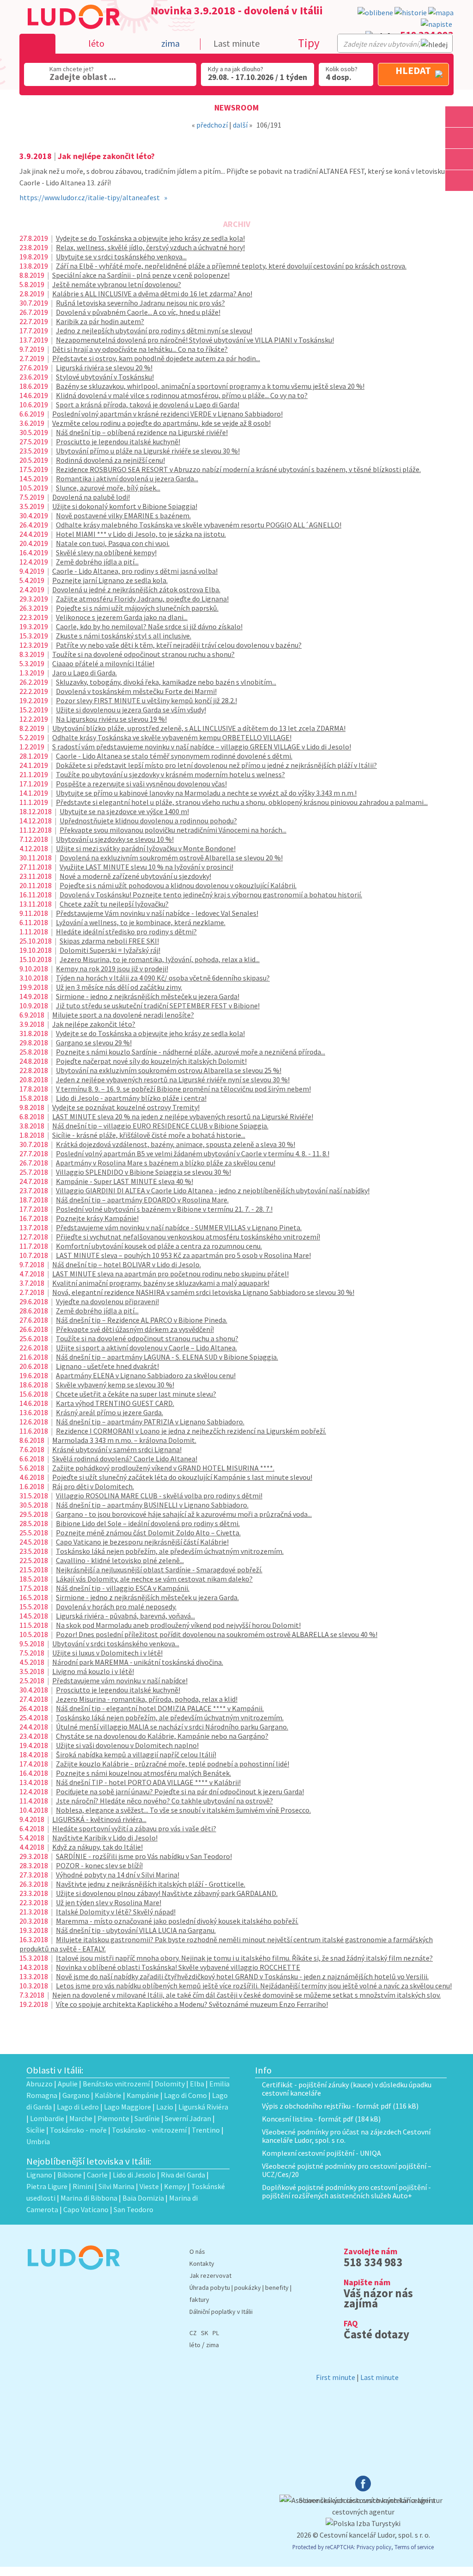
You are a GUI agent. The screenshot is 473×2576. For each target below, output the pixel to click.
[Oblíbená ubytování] (375, 13)
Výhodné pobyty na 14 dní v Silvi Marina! (118, 1875)
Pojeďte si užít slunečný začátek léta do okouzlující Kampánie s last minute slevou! (182, 1477)
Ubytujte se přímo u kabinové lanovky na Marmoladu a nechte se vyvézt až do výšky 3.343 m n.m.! (206, 793)
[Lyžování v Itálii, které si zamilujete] (459, 159)
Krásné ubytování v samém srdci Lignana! (117, 1449)
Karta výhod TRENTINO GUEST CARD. (115, 1403)
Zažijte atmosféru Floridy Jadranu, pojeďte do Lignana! (142, 599)
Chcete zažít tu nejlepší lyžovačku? (114, 904)
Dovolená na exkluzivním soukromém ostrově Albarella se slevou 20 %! (171, 858)
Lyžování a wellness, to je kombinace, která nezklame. (141, 922)
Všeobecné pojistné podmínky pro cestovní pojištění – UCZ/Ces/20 (347, 2170)
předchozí (212, 125)
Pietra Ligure (47, 2186)
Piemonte (113, 2118)
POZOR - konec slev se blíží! (99, 1865)
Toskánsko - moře (78, 2130)
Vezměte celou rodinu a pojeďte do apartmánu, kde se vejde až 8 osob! (161, 423)
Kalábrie (108, 2095)
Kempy (175, 2186)
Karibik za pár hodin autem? (100, 321)
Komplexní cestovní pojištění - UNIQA (321, 2153)
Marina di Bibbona (89, 2198)
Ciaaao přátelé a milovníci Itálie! (103, 663)
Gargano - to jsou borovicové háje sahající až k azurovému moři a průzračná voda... (184, 1514)
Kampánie (143, 2095)
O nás (197, 2251)
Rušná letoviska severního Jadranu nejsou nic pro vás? (140, 303)
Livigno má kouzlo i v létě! (93, 1671)
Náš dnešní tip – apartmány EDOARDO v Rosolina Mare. (142, 1200)
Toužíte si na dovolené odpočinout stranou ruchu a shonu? (143, 654)
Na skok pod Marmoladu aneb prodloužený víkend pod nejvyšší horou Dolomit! (178, 1625)
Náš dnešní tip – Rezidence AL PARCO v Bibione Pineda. (142, 1320)
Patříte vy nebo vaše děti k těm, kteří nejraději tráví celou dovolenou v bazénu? (179, 645)
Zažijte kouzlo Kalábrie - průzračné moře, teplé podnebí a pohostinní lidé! (173, 1764)
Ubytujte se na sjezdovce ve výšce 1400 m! (124, 811)
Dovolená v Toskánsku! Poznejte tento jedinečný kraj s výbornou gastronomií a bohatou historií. (211, 895)
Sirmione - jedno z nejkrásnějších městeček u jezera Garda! (148, 996)
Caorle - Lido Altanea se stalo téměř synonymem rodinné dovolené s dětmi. (174, 756)
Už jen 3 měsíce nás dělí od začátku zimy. (119, 987)
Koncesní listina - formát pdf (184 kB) (321, 2119)
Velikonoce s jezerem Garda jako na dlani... (122, 617)
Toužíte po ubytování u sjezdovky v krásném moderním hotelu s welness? (170, 774)
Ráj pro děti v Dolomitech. (93, 1486)
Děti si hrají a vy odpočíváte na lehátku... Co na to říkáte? (140, 349)
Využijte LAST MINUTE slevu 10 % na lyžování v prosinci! (146, 867)
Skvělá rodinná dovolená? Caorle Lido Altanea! (125, 1459)
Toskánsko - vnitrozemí (149, 2130)
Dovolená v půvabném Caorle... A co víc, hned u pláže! (138, 312)
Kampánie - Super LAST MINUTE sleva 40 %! (124, 1181)
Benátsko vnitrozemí (116, 2084)
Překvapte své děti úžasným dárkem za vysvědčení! (135, 1329)
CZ (193, 2333)
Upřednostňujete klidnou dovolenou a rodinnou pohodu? (148, 821)
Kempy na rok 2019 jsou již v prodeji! (112, 969)
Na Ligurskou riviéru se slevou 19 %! (111, 719)
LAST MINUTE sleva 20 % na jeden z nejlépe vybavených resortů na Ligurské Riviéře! (183, 1116)
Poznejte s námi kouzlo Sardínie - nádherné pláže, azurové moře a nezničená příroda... (191, 1052)
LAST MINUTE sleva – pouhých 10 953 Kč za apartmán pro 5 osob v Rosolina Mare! (183, 1255)
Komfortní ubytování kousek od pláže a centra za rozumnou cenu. (159, 1246)
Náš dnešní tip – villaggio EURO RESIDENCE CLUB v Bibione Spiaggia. (160, 1126)
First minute (336, 2377)
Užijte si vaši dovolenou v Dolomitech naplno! (127, 1745)
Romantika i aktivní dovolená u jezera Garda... (127, 478)
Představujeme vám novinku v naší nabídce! (120, 1681)
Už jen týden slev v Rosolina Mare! (109, 1902)
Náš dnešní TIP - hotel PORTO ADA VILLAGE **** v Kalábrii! (148, 1782)
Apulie (68, 2084)
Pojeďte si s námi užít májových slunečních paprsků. (137, 608)
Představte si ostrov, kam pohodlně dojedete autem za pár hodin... (156, 358)
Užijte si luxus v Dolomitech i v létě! (107, 1653)
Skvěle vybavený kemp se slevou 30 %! (115, 1385)
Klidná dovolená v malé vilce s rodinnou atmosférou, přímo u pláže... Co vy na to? (182, 395)
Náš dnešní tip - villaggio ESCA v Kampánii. (123, 1588)
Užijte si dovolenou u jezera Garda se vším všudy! (131, 710)
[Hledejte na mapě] (459, 138)
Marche (81, 2118)
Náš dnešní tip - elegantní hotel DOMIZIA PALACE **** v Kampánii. (160, 1708)
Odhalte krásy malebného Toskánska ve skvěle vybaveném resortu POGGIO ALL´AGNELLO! (199, 525)
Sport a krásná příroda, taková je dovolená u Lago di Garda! (148, 405)
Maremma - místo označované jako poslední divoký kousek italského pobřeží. (177, 1921)
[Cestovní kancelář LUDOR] (73, 2276)
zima (212, 2345)
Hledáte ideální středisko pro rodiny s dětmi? (126, 932)
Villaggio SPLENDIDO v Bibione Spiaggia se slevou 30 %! (143, 1172)
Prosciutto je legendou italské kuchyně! (118, 442)
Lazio (165, 2107)
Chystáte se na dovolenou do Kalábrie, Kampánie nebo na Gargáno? (162, 1736)
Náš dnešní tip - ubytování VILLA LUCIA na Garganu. (136, 1930)
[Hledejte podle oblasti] (459, 117)
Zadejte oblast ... (83, 77)
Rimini (83, 2186)
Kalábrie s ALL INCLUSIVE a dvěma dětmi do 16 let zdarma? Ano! (152, 294)
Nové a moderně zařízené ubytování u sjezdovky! (135, 876)
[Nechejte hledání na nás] (437, 24)
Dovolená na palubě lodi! (91, 497)
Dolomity (170, 2084)
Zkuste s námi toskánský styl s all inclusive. (124, 636)
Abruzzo (39, 2084)
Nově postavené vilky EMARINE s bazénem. (123, 515)
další (240, 125)
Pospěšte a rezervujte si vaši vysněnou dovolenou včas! (141, 784)
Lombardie (47, 2118)
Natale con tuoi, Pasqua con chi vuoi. (113, 543)
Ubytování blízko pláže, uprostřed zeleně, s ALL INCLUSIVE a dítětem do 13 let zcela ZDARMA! (199, 728)
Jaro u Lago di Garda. (85, 673)
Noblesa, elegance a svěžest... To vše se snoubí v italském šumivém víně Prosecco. (183, 1810)
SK (205, 2333)
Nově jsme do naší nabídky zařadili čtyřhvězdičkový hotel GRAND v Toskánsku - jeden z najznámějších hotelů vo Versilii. (242, 1976)
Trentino (206, 2130)
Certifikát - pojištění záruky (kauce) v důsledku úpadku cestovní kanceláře (347, 2089)
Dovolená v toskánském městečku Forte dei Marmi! (136, 691)
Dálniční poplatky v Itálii (221, 2312)
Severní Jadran (188, 2118)
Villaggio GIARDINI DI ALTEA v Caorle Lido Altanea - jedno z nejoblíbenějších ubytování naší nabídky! (213, 1190)
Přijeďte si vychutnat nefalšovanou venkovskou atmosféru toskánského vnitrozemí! (188, 1237)
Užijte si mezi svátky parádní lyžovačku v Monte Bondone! (146, 848)
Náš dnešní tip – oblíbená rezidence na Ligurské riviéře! (142, 432)
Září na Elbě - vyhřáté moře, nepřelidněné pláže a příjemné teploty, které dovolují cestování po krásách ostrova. (231, 266)
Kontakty (202, 2263)
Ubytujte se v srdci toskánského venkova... (121, 257)
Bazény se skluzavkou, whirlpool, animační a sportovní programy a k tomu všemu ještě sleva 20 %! (210, 386)
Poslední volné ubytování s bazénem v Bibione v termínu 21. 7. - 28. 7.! (164, 1209)
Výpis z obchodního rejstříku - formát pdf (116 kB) (340, 2106)
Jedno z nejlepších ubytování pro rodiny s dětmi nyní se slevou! (154, 331)
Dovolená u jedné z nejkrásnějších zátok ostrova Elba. (136, 589)
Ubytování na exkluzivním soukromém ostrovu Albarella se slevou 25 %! (169, 1070)
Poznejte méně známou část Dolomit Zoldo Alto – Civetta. (148, 1533)
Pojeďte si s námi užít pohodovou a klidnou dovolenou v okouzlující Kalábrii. (178, 885)
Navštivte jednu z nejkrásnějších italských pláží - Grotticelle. (151, 1884)
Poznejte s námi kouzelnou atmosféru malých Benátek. (143, 1773)
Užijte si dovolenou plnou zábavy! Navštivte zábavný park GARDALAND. (167, 1893)
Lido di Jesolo (134, 2175)
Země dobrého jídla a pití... (97, 562)
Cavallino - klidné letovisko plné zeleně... (120, 1560)
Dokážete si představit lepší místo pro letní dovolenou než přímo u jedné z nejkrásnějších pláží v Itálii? (216, 765)
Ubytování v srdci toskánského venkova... (116, 1644)
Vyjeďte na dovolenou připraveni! (107, 1301)
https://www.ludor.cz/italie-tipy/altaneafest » (93, 197)
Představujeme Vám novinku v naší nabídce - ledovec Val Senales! (157, 913)
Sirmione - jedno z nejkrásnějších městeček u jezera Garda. (147, 1597)
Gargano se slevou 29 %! (94, 1043)
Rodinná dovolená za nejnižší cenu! (110, 460)
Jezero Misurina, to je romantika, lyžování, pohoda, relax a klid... (160, 959)
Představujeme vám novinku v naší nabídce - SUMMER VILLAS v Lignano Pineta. (179, 1227)
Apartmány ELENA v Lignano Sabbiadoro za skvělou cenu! (146, 1375)
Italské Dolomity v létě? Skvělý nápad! (116, 1912)
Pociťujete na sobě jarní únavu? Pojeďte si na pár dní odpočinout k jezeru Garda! (180, 1791)
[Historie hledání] (411, 13)
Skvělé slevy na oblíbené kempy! (106, 552)
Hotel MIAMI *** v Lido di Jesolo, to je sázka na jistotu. (141, 534)
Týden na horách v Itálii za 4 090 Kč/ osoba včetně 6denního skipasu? (163, 978)
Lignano (39, 2175)
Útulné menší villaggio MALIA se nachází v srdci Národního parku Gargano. (172, 1727)
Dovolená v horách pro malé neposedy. (116, 1607)
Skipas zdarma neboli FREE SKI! (109, 941)
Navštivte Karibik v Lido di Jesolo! (105, 1838)
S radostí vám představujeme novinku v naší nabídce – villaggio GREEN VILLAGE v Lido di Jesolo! (202, 747)
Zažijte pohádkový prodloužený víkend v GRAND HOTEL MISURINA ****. (163, 1468)
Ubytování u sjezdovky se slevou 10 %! (115, 839)
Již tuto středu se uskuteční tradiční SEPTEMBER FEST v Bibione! (158, 1006)
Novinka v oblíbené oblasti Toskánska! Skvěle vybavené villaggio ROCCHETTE (178, 1967)
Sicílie (36, 2130)
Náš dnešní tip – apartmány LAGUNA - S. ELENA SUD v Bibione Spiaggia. (167, 1357)
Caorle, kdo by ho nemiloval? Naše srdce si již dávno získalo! (149, 626)
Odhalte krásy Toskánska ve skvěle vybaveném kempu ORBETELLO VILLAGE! (172, 737)
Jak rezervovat (210, 2275)
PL (216, 2333)
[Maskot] (459, 181)
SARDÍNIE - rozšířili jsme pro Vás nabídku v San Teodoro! (144, 1856)
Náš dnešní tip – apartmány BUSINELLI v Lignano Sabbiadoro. (152, 1505)
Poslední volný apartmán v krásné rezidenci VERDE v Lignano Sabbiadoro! (167, 414)
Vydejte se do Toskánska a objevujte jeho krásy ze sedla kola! (150, 238)
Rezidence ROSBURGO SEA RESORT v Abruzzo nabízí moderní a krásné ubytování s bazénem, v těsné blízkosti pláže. (238, 469)
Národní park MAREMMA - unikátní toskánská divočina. (138, 1662)
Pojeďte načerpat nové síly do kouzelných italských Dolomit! (151, 1061)
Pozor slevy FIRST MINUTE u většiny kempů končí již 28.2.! (146, 700)
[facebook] (363, 2489)
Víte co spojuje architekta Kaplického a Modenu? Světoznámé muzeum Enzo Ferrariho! (192, 2004)
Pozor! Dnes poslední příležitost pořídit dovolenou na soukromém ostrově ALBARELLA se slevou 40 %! (217, 1634)
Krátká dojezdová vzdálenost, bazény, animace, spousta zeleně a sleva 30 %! (176, 1144)
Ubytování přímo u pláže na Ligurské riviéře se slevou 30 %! (148, 451)
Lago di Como (185, 2095)
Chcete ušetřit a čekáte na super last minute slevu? (136, 1394)
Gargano (76, 2095)
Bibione (70, 2175)
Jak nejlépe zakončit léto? (94, 1024)
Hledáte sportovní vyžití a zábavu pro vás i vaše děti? (134, 1828)
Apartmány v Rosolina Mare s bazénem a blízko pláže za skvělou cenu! (166, 1163)
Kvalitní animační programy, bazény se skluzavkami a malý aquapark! (161, 1283)
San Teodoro (133, 2209)
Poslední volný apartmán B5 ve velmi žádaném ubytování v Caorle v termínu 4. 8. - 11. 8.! (193, 1153)
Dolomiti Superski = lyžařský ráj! (110, 950)
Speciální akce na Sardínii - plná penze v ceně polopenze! (141, 275)
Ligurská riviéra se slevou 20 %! (104, 368)
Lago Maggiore (127, 2107)
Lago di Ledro (78, 2107)
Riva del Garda (183, 2175)
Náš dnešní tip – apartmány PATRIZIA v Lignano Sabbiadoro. (150, 1422)
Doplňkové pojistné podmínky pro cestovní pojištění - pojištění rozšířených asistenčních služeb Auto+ (346, 2191)
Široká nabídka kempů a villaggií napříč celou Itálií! (136, 1754)
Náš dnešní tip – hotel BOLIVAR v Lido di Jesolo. (127, 1264)
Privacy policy (374, 2547)
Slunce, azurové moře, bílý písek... (108, 488)
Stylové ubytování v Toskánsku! (105, 377)
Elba (197, 2084)
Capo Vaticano (86, 2209)
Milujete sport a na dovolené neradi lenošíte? (123, 1015)
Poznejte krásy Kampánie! (97, 1218)
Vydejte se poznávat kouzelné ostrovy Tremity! (126, 1107)
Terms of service (414, 2547)
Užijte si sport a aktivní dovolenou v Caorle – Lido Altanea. (146, 1348)
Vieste (149, 2186)
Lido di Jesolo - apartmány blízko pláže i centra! (131, 1098)
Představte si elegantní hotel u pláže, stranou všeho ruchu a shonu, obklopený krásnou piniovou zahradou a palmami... (242, 802)
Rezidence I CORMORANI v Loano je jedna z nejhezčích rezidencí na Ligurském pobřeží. (191, 1431)
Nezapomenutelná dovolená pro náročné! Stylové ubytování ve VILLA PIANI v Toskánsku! (195, 340)
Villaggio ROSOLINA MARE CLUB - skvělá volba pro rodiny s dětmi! (159, 1496)
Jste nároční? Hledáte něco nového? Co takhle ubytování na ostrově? (164, 1801)
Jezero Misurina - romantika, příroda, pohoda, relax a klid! (147, 1699)
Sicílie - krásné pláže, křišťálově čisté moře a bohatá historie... (149, 1135)
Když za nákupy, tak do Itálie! (97, 1847)
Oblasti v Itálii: (55, 2070)
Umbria (38, 2141)
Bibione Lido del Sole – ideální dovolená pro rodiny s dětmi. (148, 1523)
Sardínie (147, 2118)
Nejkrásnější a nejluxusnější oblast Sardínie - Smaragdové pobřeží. (159, 1570)
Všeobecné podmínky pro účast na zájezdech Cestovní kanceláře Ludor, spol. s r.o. (346, 2136)
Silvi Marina (116, 2186)
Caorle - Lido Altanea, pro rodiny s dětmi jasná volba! (135, 571)
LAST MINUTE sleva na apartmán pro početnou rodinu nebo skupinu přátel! (170, 1274)
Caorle (97, 2175)
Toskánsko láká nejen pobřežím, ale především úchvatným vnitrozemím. (170, 1551)
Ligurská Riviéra (203, 2107)
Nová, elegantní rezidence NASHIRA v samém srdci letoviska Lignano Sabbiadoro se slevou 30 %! (203, 1292)
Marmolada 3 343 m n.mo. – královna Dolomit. (124, 1440)
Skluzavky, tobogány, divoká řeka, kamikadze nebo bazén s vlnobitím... (166, 682)
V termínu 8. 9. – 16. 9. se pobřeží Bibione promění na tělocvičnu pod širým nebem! (183, 1089)
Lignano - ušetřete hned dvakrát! (107, 1366)
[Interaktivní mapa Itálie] (441, 13)
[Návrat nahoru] (459, 202)
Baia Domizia (143, 2198)
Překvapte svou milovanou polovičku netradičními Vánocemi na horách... (173, 830)
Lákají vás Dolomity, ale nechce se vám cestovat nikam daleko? (154, 1579)
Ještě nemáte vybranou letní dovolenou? (117, 284)
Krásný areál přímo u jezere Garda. (109, 1412)
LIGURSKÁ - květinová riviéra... (99, 1819)
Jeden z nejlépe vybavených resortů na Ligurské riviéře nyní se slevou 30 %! (173, 1079)
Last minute (236, 43)
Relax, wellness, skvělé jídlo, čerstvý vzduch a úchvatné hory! (150, 247)
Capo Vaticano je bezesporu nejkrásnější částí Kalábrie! (142, 1542)
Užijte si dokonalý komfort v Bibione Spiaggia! (125, 506)
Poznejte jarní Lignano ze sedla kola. (110, 580)
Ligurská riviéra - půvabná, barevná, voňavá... (125, 1616)
